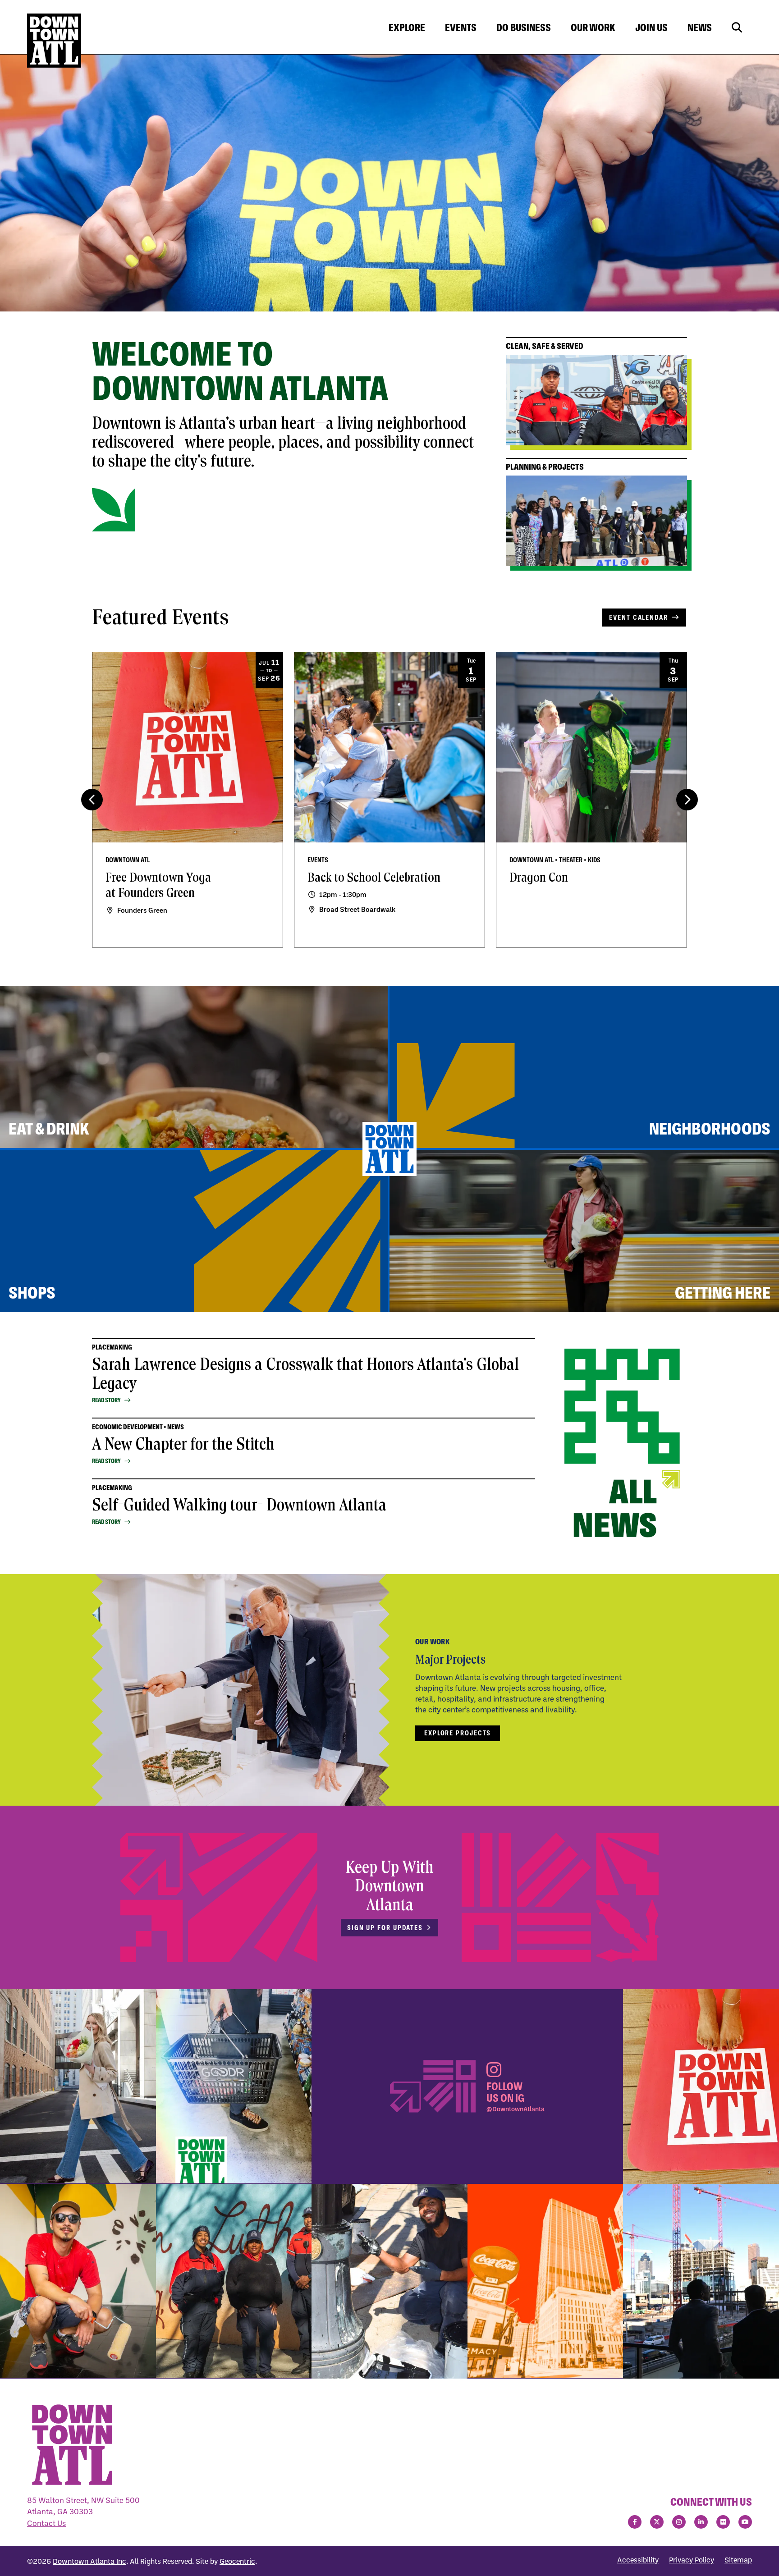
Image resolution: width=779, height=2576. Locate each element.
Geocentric (237, 2561)
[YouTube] (745, 2522)
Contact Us (46, 2523)
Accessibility (638, 2560)
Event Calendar (639, 617)
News (700, 27)
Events (461, 27)
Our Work (593, 27)
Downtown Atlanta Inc (89, 2561)
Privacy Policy (692, 2560)
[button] (687, 800)
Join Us (651, 27)
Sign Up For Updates (385, 1928)
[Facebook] (635, 2522)
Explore (407, 27)
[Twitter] (657, 2522)
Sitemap (738, 2560)
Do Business (524, 27)
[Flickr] (723, 2522)
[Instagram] (679, 2522)
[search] (737, 28)
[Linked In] (701, 2522)
